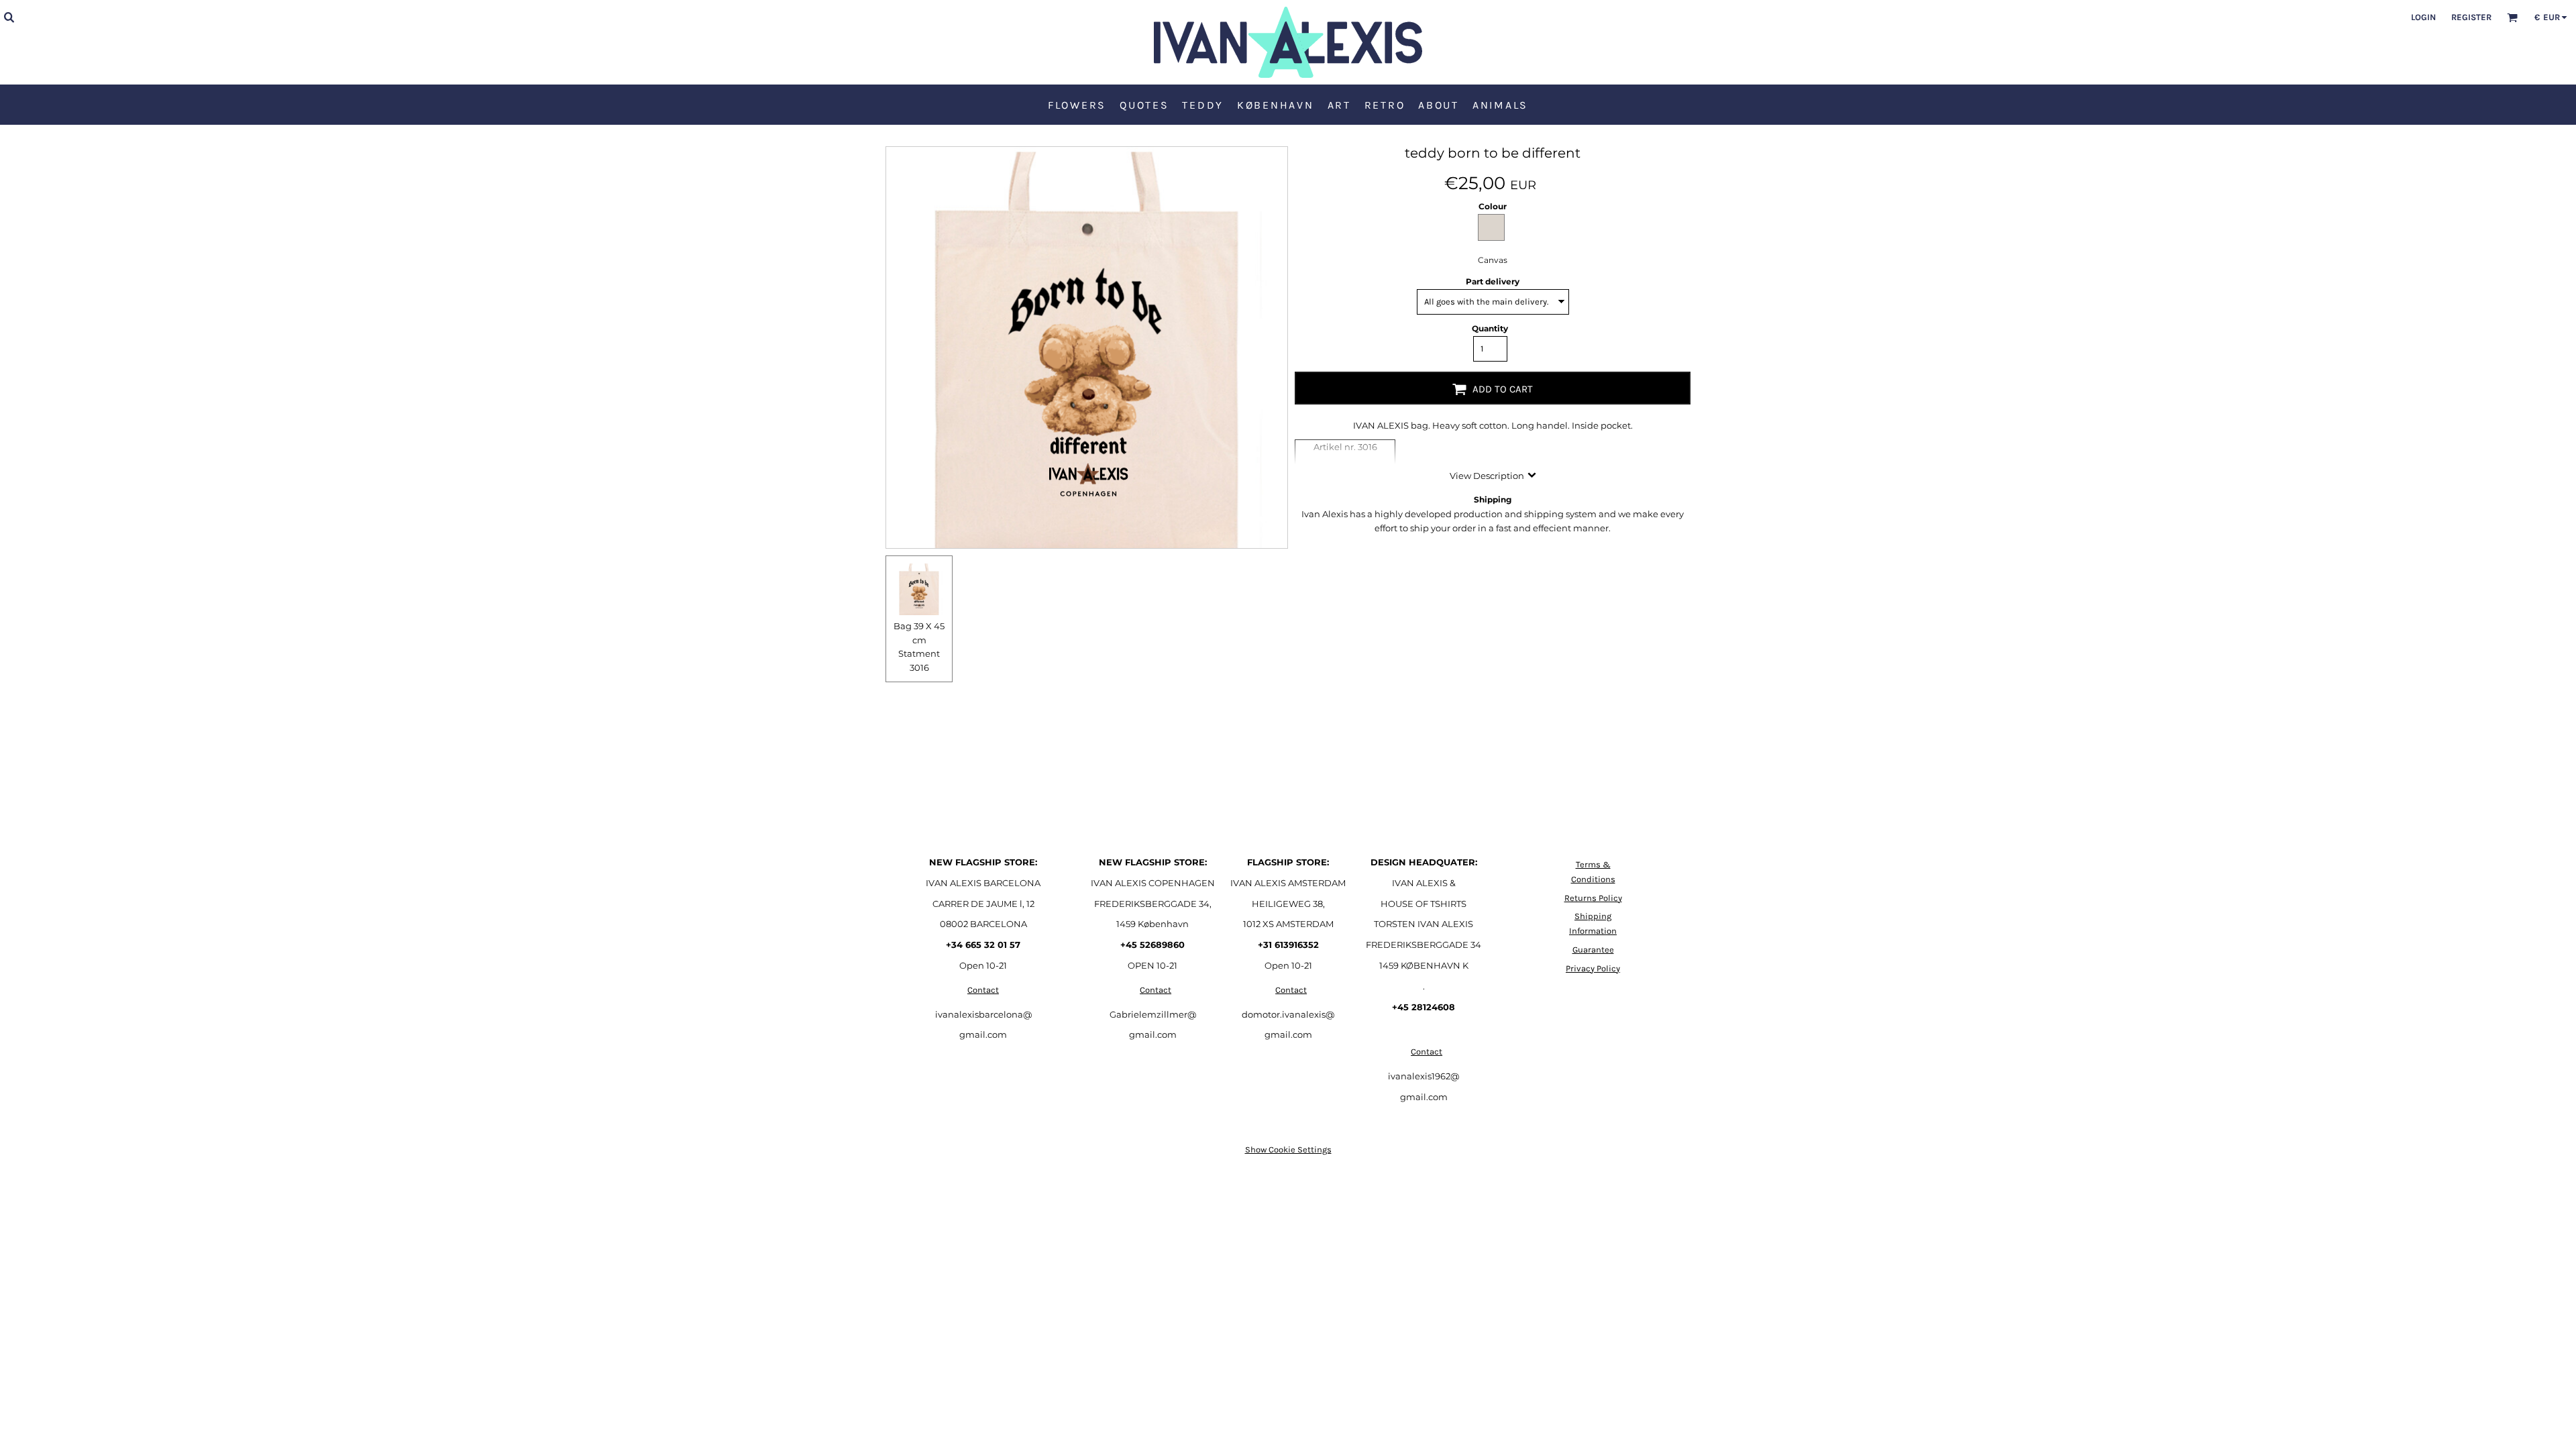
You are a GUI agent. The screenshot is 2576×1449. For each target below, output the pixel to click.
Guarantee (1593, 950)
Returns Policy (1593, 898)
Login (2423, 17)
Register (2471, 17)
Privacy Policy (1593, 968)
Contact (983, 990)
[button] (9, 17)
